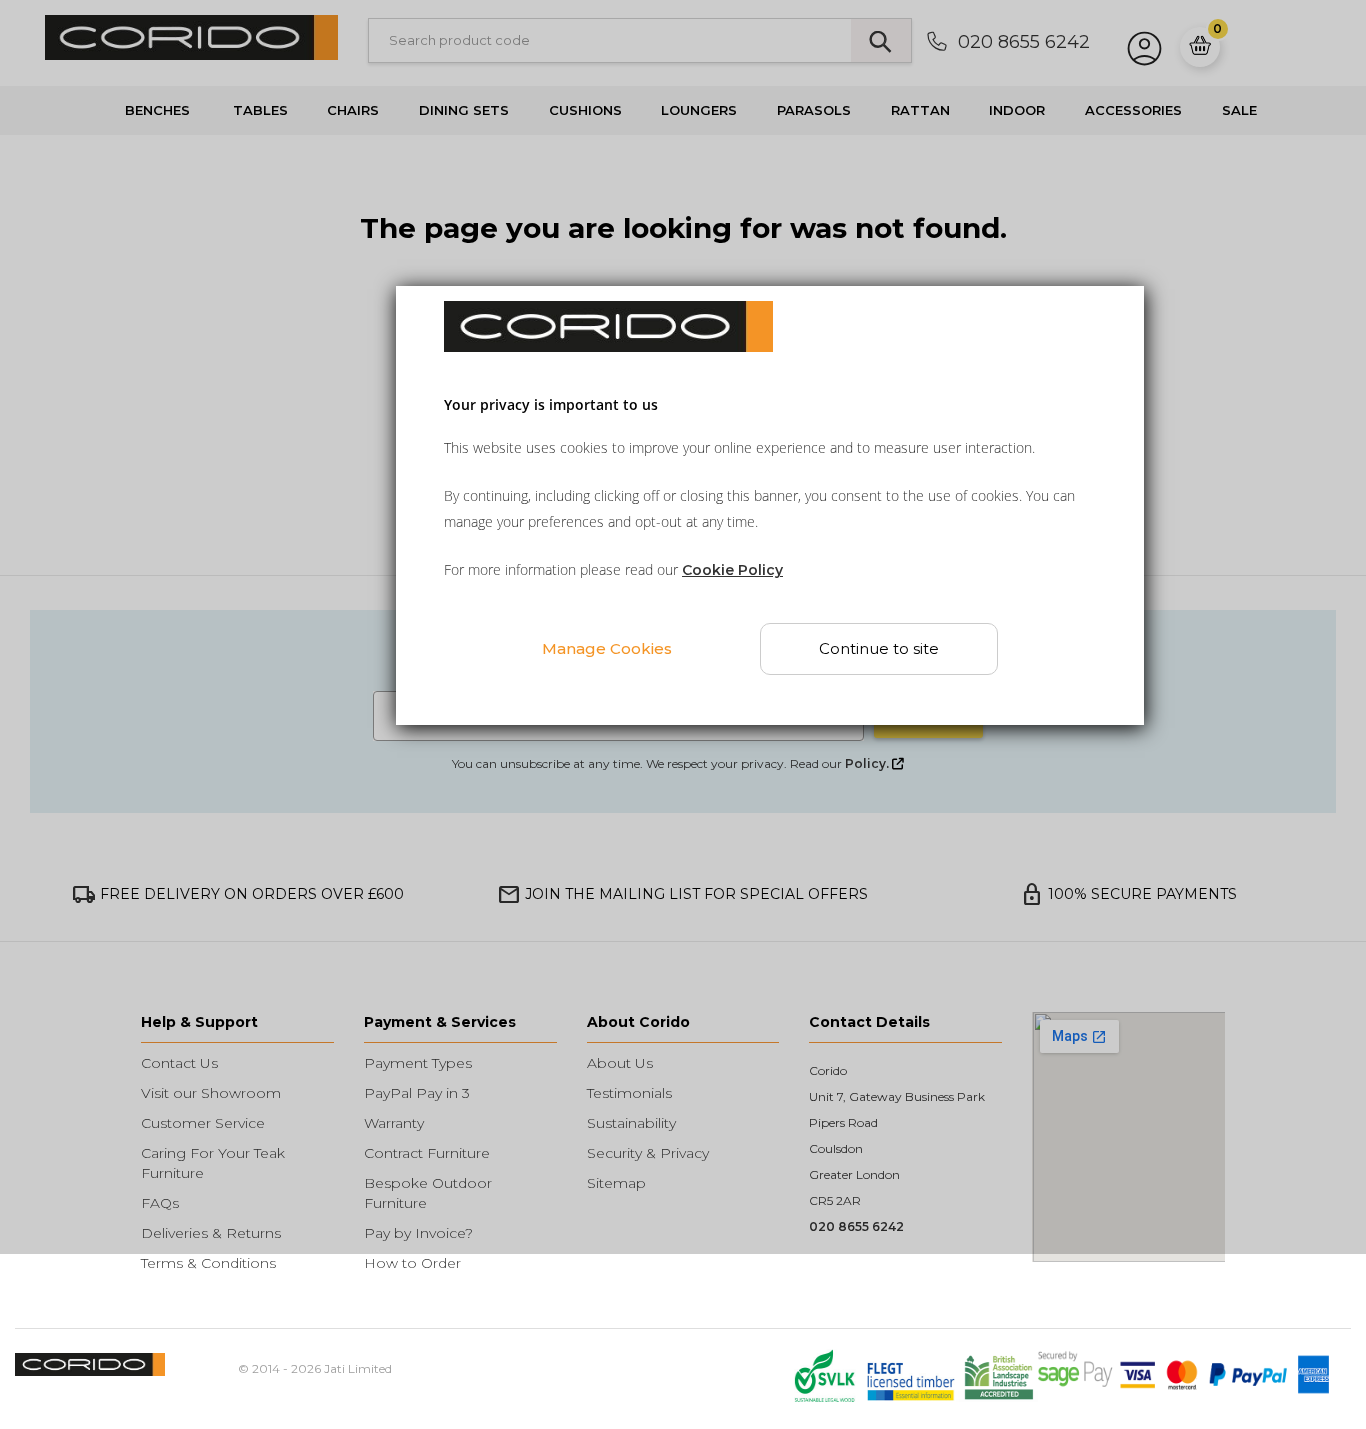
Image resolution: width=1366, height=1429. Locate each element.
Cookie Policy (732, 570)
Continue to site (879, 648)
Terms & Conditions (208, 1263)
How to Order (412, 1263)
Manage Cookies (607, 647)
